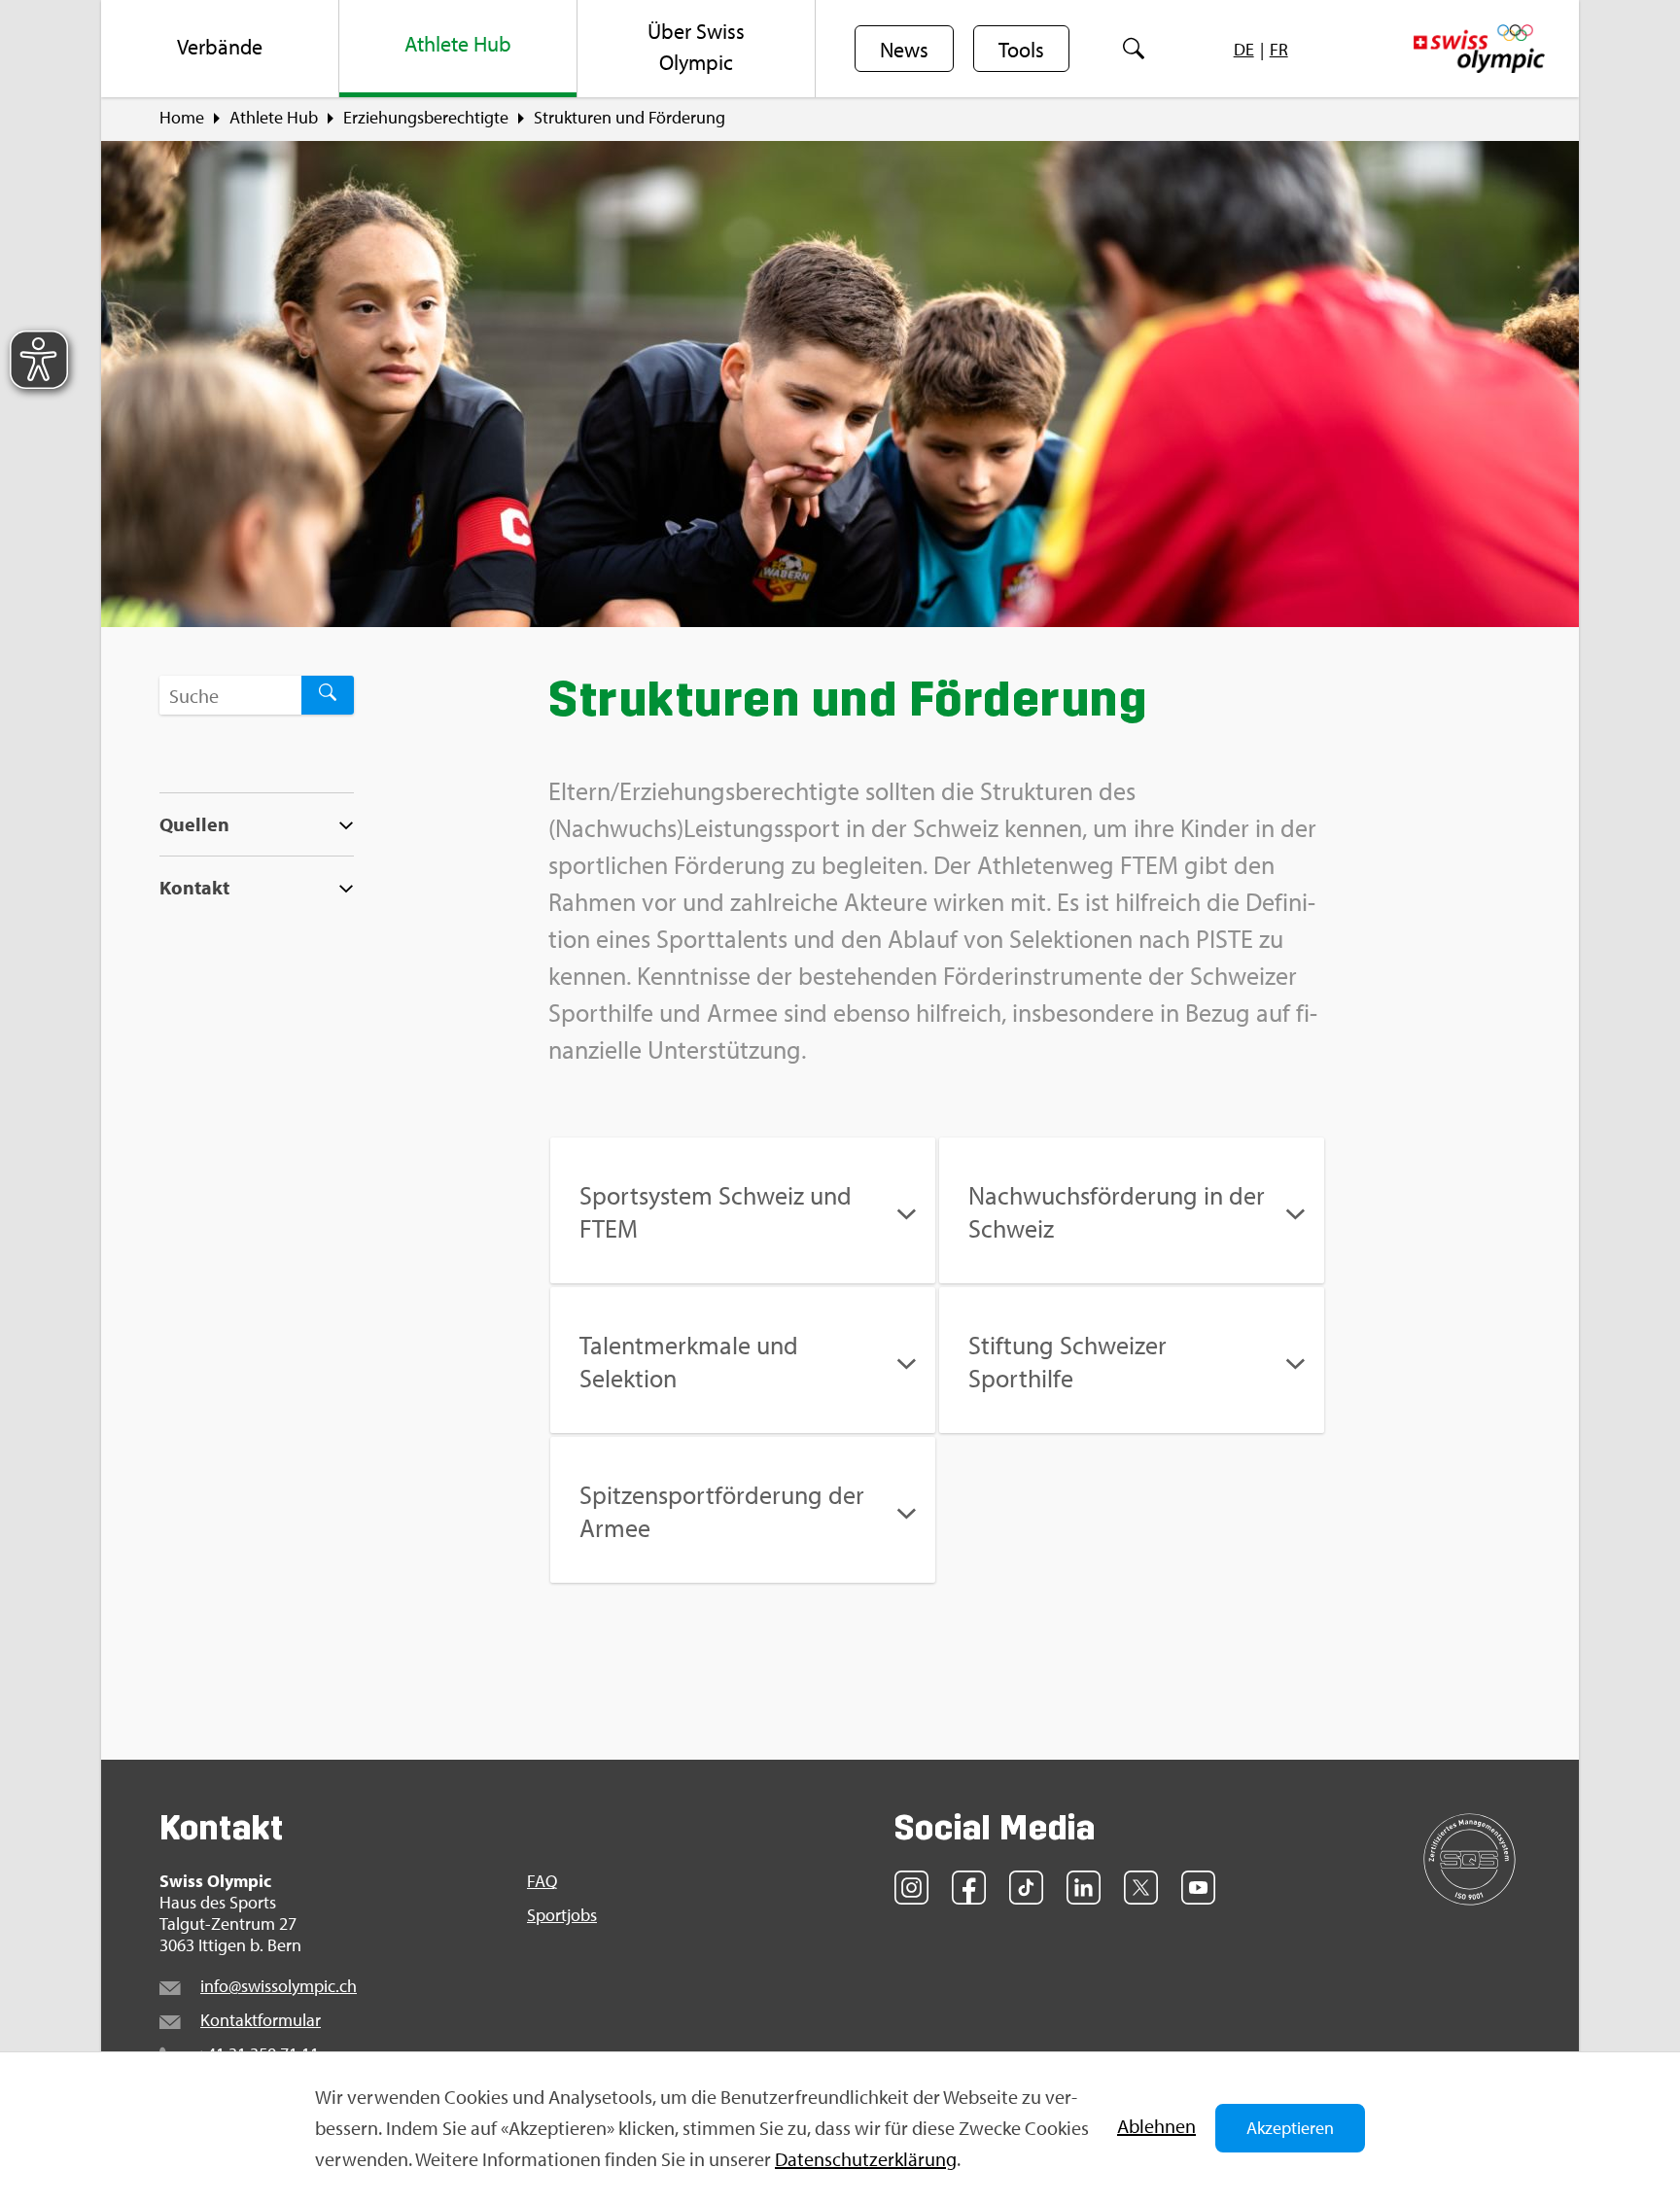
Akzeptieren (1290, 2128)
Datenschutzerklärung (866, 2159)
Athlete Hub (274, 118)
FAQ (542, 1881)
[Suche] (1133, 49)
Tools (1021, 50)
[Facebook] (969, 1888)
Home (182, 118)
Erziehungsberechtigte (426, 118)
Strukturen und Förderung (630, 118)
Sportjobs (562, 1915)
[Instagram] (911, 1888)
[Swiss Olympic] (1479, 49)
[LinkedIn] (1084, 1888)
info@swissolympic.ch (279, 1986)
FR (1279, 49)
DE (1244, 49)
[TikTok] (1026, 1888)
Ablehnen (1156, 2126)
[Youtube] (1198, 1888)
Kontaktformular (261, 2020)
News (904, 50)
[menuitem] (220, 49)
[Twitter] (1141, 1888)
